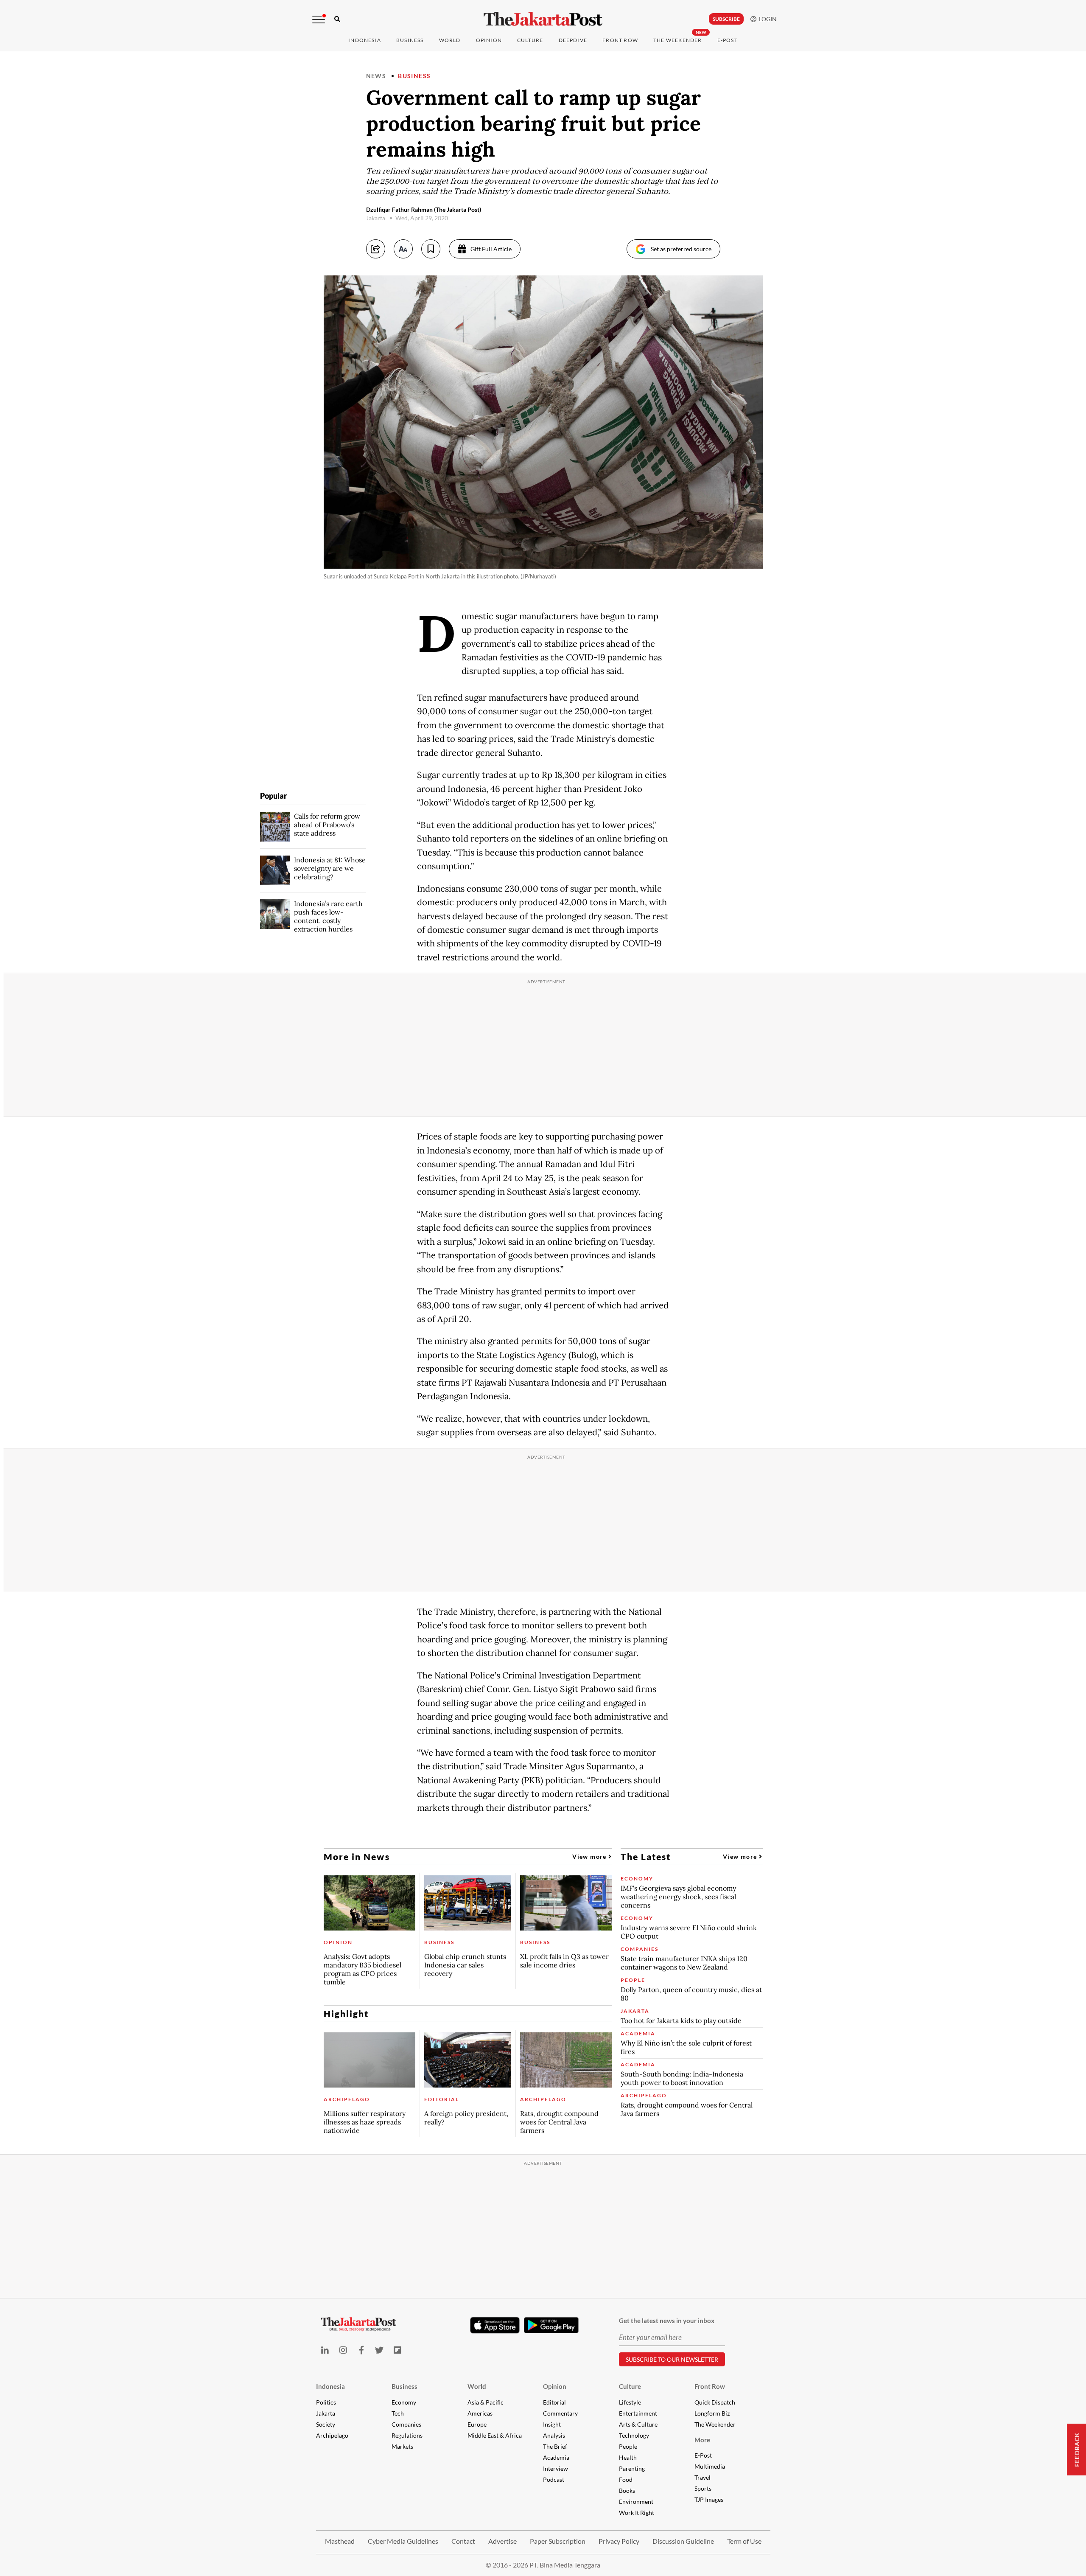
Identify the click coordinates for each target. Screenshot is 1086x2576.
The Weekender (678, 40)
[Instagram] (343, 2350)
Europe (477, 2424)
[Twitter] (379, 2350)
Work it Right (637, 2513)
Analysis (554, 2435)
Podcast (554, 2479)
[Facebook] (361, 2350)
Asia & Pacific (486, 2402)
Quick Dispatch (715, 2402)
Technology (634, 2435)
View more (590, 1856)
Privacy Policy (619, 2541)
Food (626, 2479)
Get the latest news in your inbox (667, 2321)
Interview (556, 2468)
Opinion (555, 2386)
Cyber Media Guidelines (403, 2541)
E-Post (728, 40)
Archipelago (332, 2435)
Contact (463, 2541)
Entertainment (638, 2413)
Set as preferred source (681, 249)
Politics (326, 2402)
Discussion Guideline (683, 2541)
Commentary (560, 2413)
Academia (556, 2457)
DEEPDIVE (573, 40)
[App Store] (495, 2325)
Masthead (340, 2541)
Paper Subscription (558, 2541)
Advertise (502, 2541)
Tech (398, 2413)
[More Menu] (319, 20)
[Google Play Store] (551, 2326)
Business (410, 40)
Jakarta (326, 2413)
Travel (703, 2477)
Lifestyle (630, 2402)
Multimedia (710, 2466)
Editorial (554, 2402)
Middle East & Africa (495, 2435)
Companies (406, 2424)
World (450, 40)
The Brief (555, 2446)
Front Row (620, 40)
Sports (703, 2488)
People (628, 2446)
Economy (404, 2402)
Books (627, 2490)
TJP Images (709, 2499)
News (376, 76)
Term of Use (744, 2541)
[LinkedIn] (325, 2350)
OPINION (489, 40)
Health (628, 2457)
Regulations (407, 2435)
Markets (402, 2446)
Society (326, 2424)
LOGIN (767, 19)
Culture (630, 2386)
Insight (552, 2424)
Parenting (632, 2468)
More (702, 2440)
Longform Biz (712, 2413)
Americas (480, 2413)
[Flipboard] (398, 2350)
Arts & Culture (638, 2424)
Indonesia (365, 40)
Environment (636, 2502)
